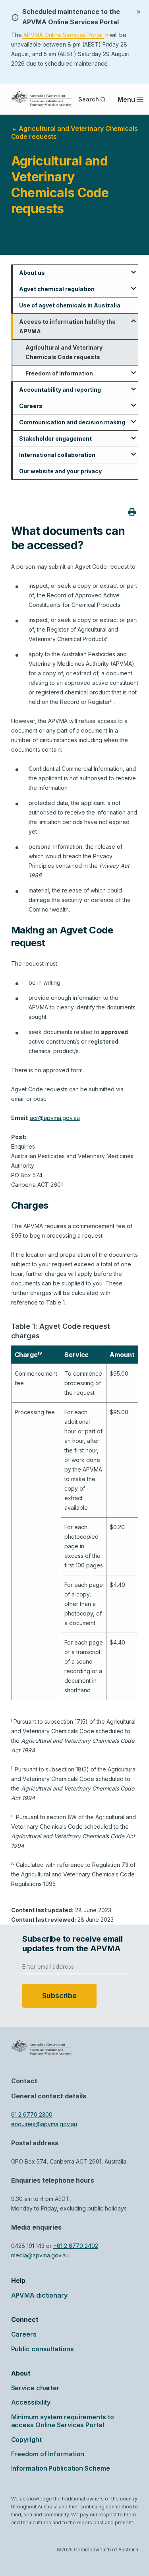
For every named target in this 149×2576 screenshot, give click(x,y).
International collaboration (57, 455)
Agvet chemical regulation (57, 289)
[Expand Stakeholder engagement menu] (134, 435)
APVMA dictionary (39, 2295)
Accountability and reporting (60, 390)
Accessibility (31, 2402)
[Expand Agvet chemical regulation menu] (134, 286)
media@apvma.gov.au (40, 2255)
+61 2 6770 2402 (76, 2246)
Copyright (26, 2440)
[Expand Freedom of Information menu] (134, 370)
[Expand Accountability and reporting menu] (134, 386)
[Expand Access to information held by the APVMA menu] (134, 318)
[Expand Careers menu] (134, 402)
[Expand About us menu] (134, 269)
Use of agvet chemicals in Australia (70, 305)
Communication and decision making (72, 422)
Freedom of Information (59, 373)
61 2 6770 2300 (32, 2114)
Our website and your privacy (60, 471)
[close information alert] (139, 11)
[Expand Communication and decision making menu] (134, 419)
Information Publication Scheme (61, 2468)
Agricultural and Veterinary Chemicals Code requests (64, 352)
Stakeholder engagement (55, 438)
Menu (126, 99)
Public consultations (43, 2349)
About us (32, 273)
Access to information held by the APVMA (67, 326)
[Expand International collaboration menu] (134, 451)
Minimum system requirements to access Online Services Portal (63, 2421)
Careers (31, 406)
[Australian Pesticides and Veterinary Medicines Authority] (42, 99)
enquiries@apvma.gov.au (44, 2124)
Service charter (36, 2388)
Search (88, 99)
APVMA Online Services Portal (65, 35)
